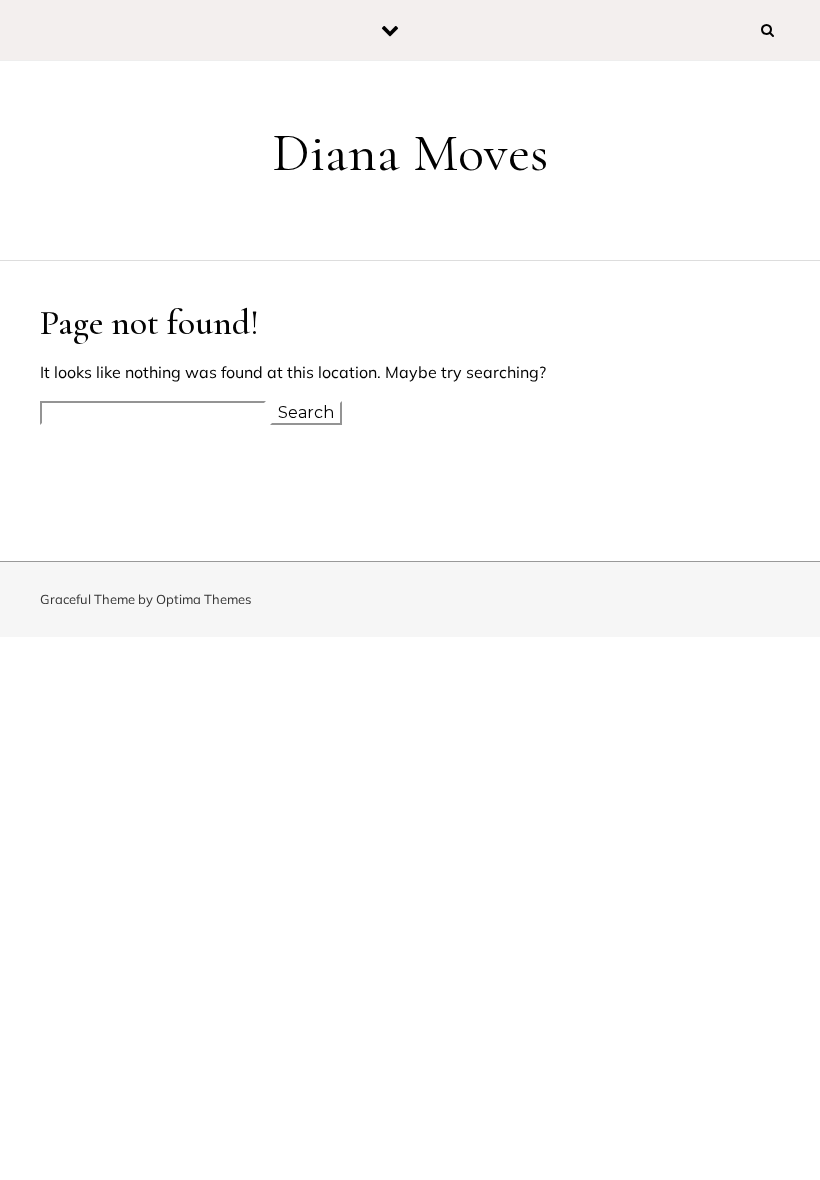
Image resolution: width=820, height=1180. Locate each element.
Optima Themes (203, 599)
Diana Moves (410, 152)
